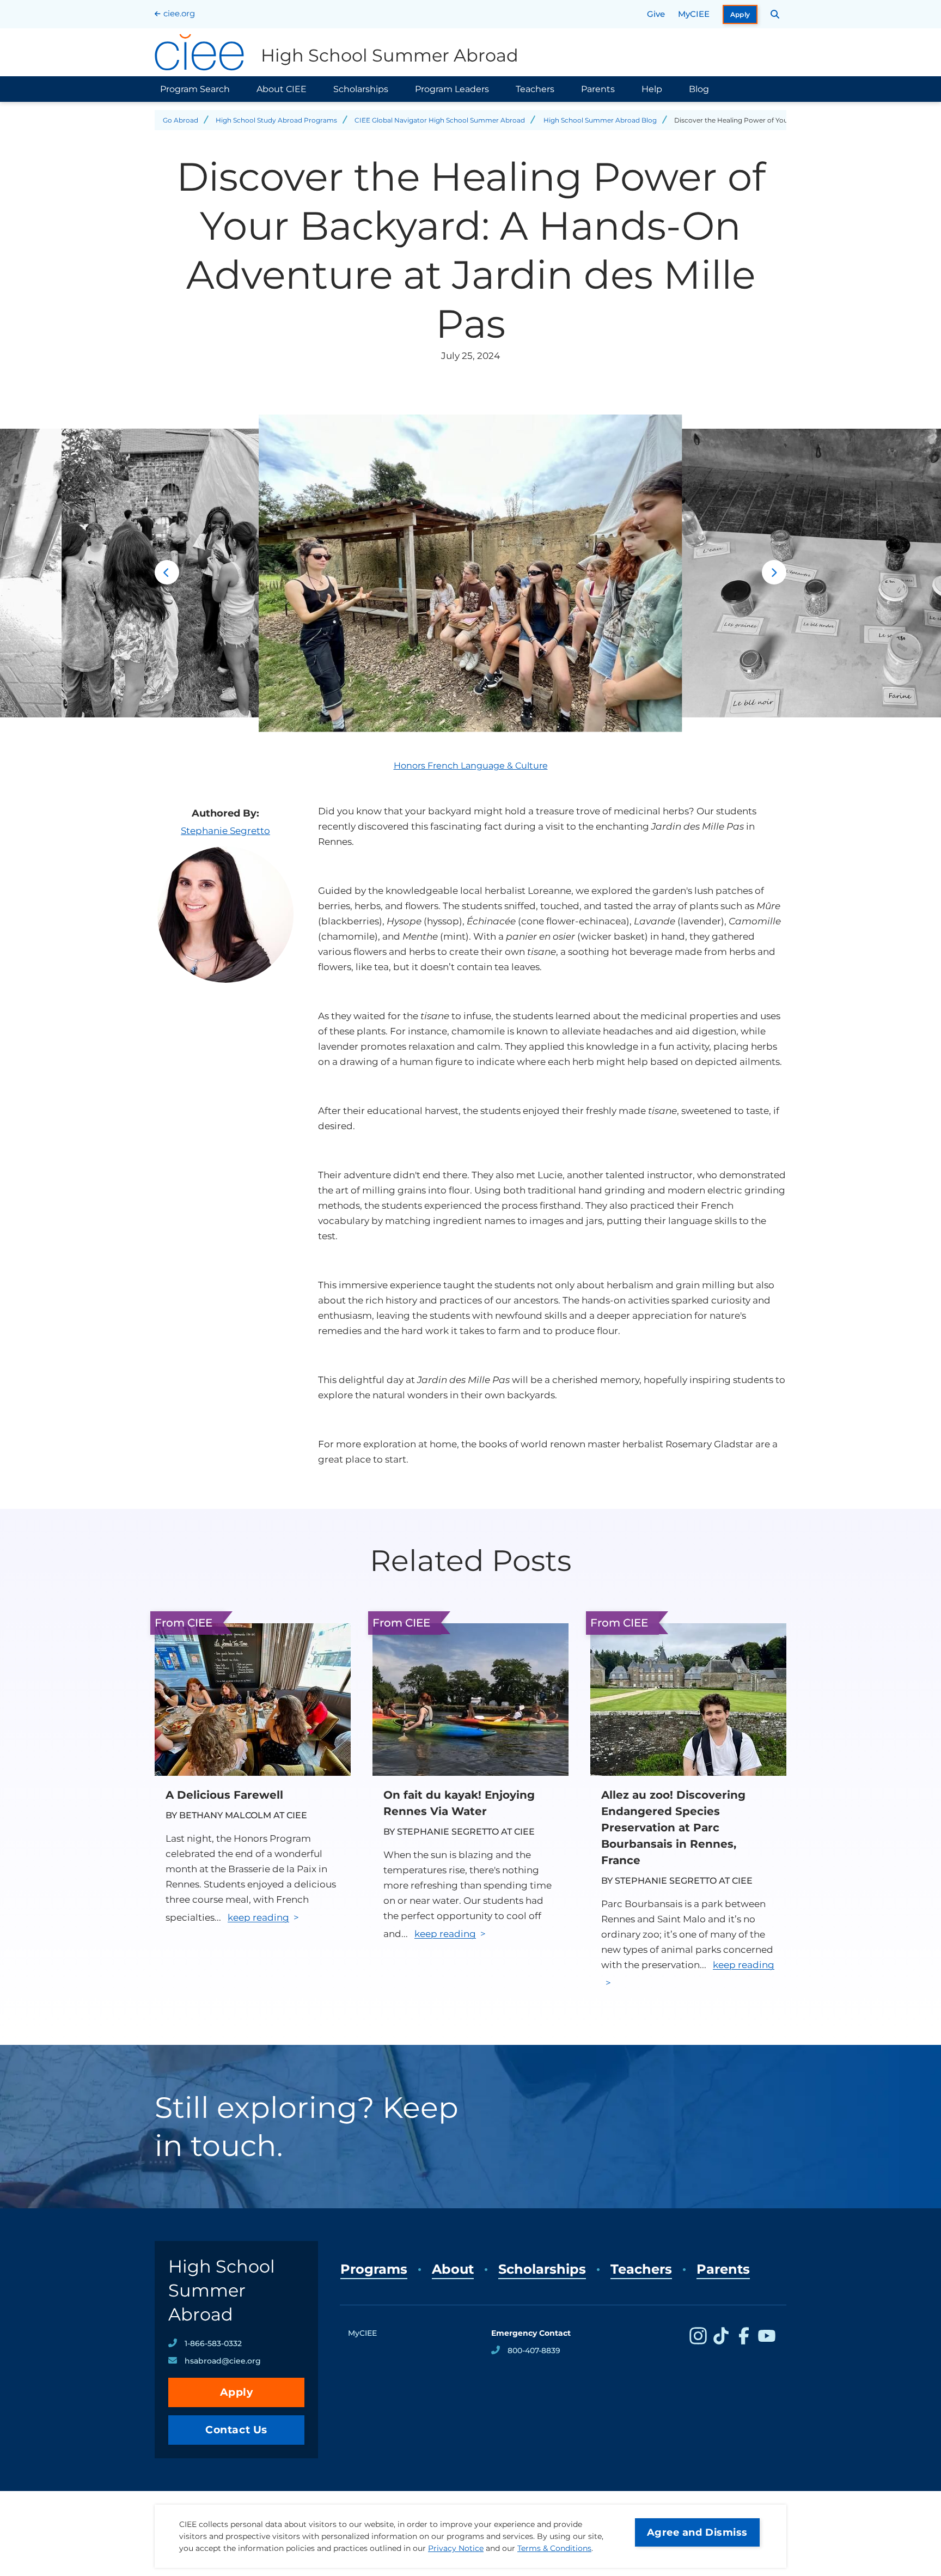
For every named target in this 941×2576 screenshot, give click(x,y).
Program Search (195, 89)
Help (652, 89)
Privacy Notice (456, 2548)
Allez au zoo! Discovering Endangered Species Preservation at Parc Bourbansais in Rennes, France (673, 1828)
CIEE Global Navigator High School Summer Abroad (440, 120)
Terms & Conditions (554, 2548)
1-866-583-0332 (213, 2343)
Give (656, 14)
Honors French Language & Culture (471, 766)
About (453, 2269)
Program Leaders (452, 89)
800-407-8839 (534, 2350)
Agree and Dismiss (697, 2532)
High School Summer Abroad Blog (600, 120)
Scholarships (361, 89)
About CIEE (282, 89)
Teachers (535, 89)
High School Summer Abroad (222, 2290)
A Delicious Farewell (224, 1795)
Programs (374, 2269)
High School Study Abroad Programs (276, 120)
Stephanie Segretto (225, 831)
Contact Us (236, 2430)
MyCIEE (694, 14)
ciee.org (179, 13)
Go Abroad (181, 120)
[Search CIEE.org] (775, 14)
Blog (699, 89)
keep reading (258, 1917)
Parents (598, 89)
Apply (740, 14)
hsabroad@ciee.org (223, 2361)
